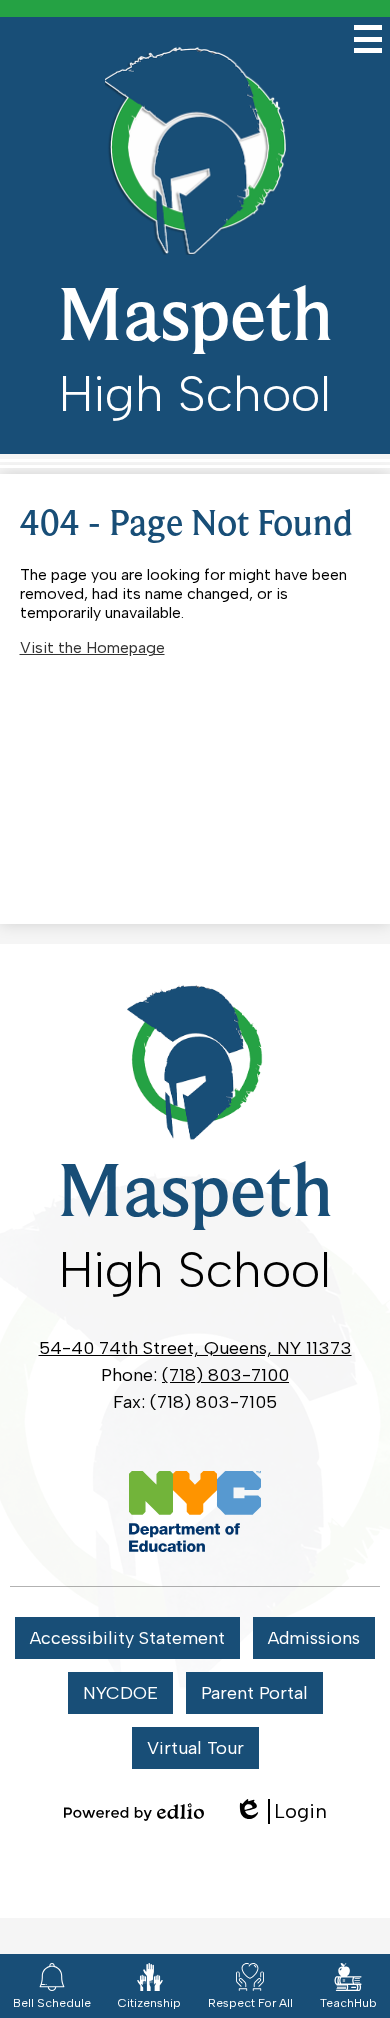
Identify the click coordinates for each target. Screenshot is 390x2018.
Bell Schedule (52, 2003)
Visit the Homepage (92, 647)
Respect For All (250, 2003)
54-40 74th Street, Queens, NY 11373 (195, 1348)
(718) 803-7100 (225, 1375)
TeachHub (348, 2003)
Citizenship (149, 2003)
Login (280, 1811)
